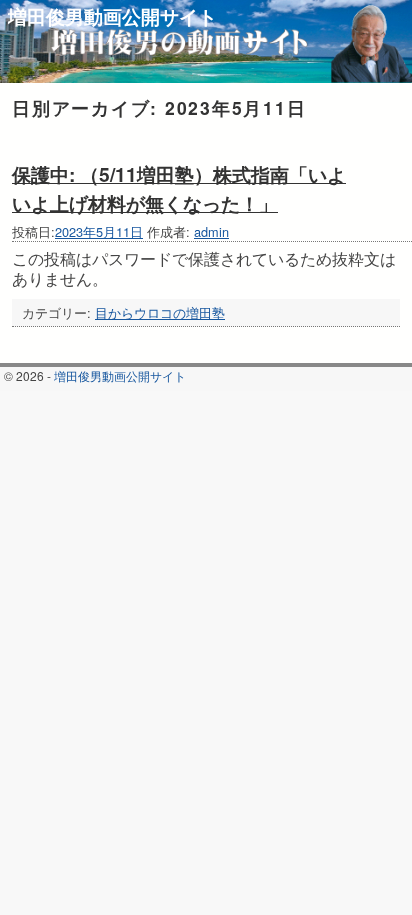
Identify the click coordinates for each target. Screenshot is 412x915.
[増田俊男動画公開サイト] (206, 41)
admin (211, 231)
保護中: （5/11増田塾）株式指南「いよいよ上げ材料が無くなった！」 (179, 188)
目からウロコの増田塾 (160, 312)
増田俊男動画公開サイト (112, 16)
